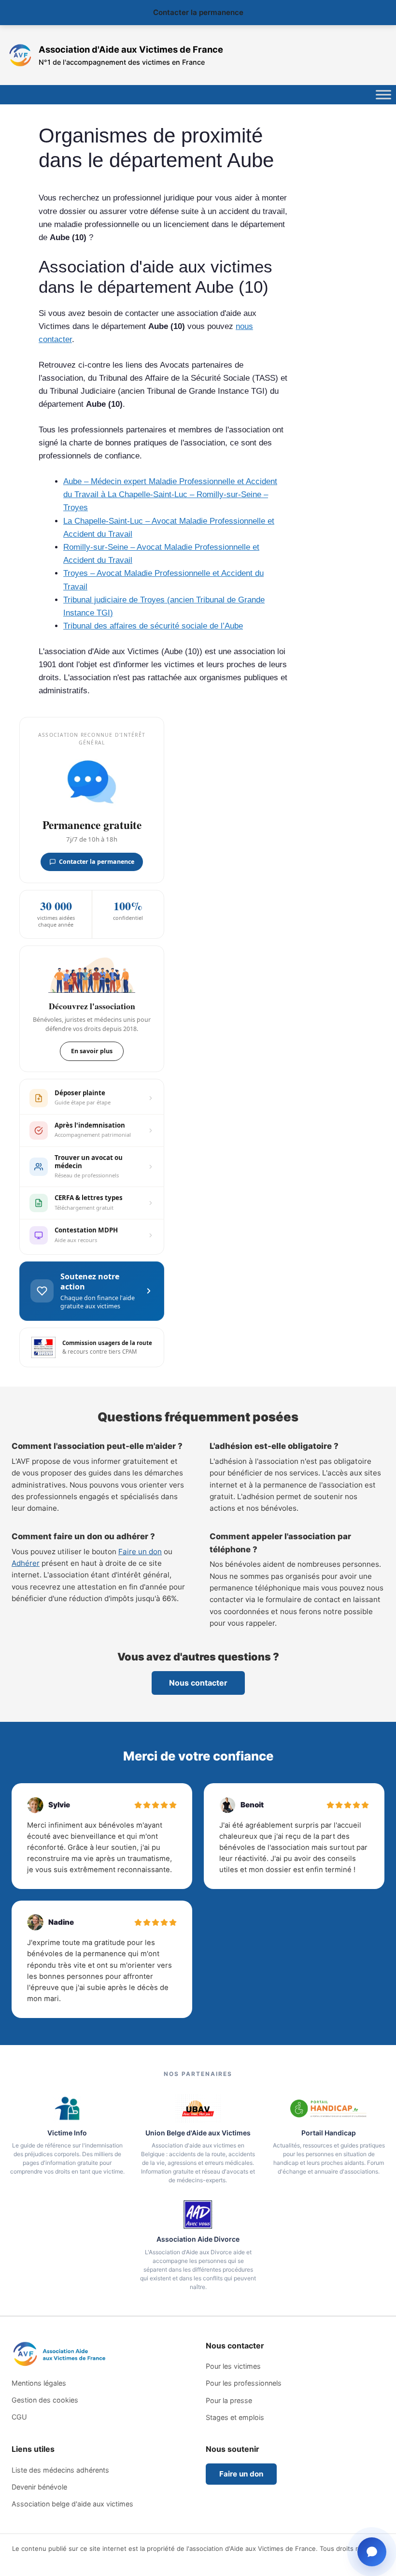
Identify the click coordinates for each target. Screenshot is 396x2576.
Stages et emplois (235, 2417)
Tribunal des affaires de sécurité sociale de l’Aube (153, 626)
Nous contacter (198, 1683)
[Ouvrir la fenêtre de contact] (372, 2552)
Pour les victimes (233, 2366)
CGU (19, 2417)
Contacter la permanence (198, 12)
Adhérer (26, 1563)
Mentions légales (39, 2383)
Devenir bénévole (39, 2487)
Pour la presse (229, 2400)
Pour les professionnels (244, 2383)
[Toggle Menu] (383, 95)
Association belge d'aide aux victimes (72, 2504)
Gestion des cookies (45, 2400)
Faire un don (140, 1552)
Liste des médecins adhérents (60, 2470)
